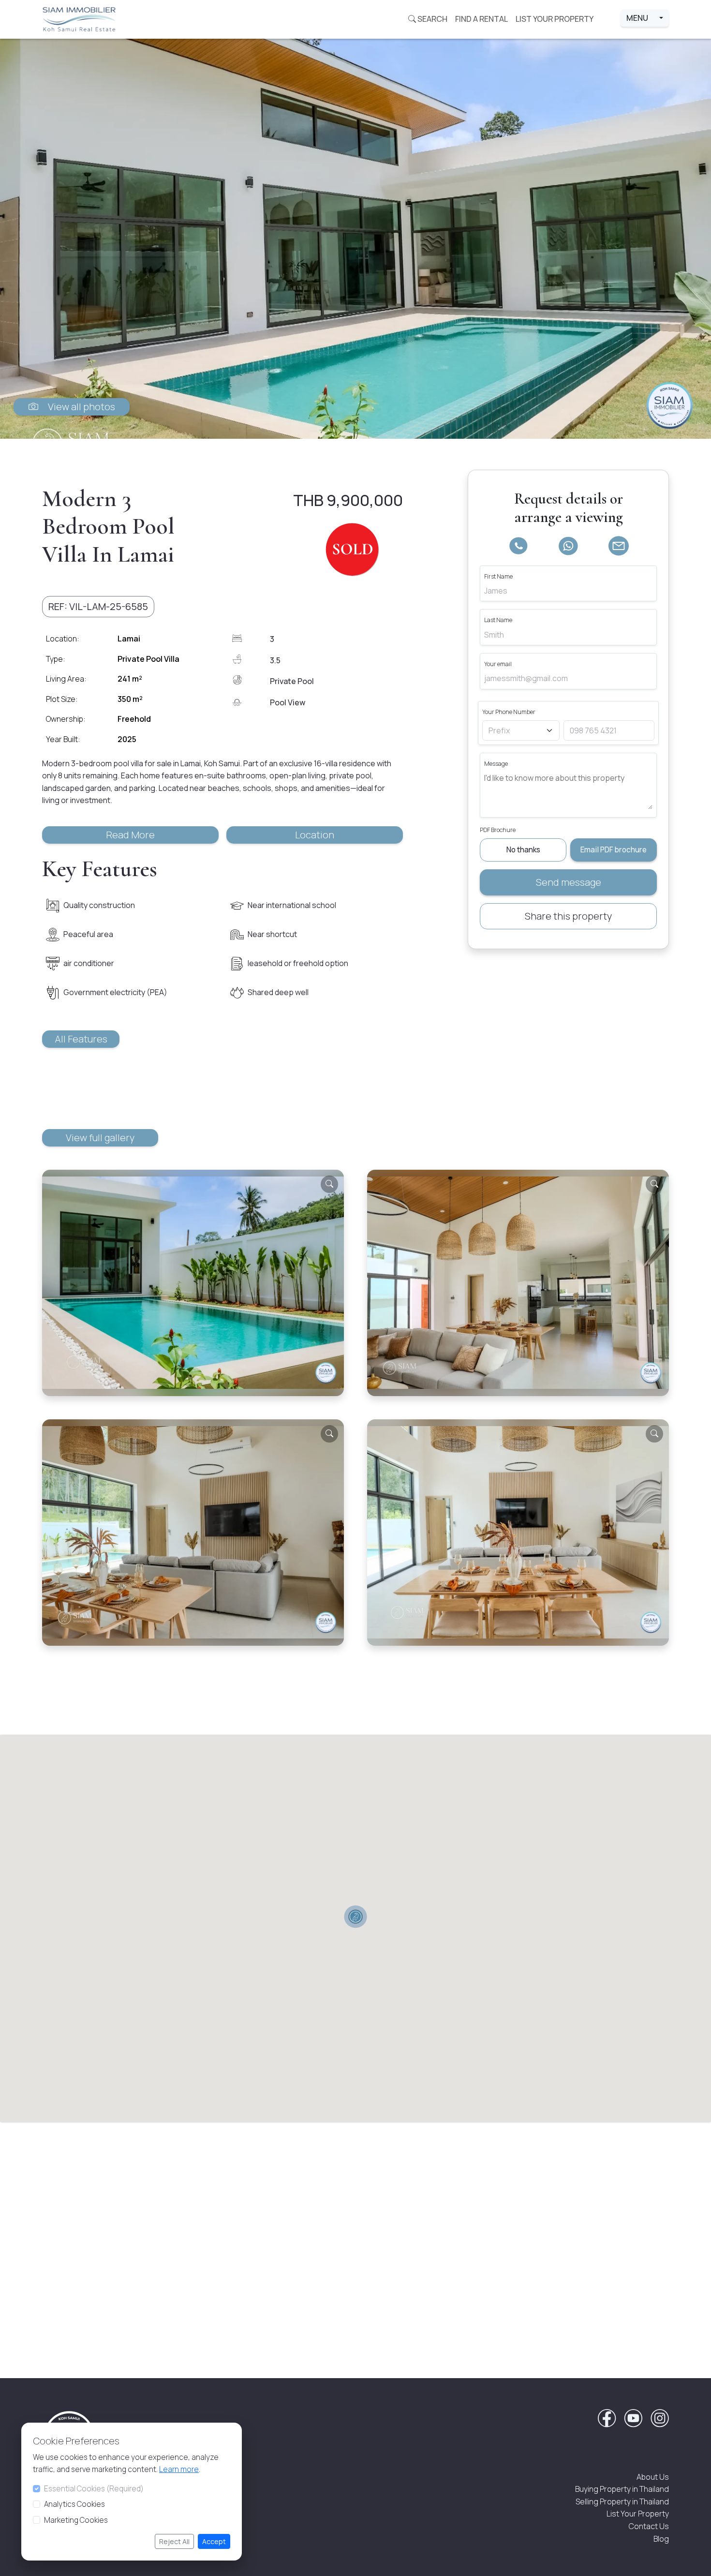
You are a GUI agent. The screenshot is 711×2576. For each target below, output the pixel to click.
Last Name (498, 620)
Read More (130, 835)
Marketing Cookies (76, 2520)
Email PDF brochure (614, 850)
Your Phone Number (509, 712)
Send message (569, 882)
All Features (81, 1039)
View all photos (77, 407)
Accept (214, 2541)
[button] (98, 607)
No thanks (523, 850)
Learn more (179, 2469)
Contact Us (649, 2526)
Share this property (568, 916)
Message (496, 764)
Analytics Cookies (74, 2504)
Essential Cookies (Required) (94, 2489)
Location (315, 835)
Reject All (174, 2541)
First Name (498, 576)
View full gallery (100, 1138)
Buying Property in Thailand (622, 2489)
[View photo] (329, 1184)
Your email (498, 664)
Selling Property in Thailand (622, 2502)
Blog (661, 2539)
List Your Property (638, 2514)
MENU (642, 18)
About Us (653, 2477)
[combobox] (516, 730)
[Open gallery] (355, 239)
